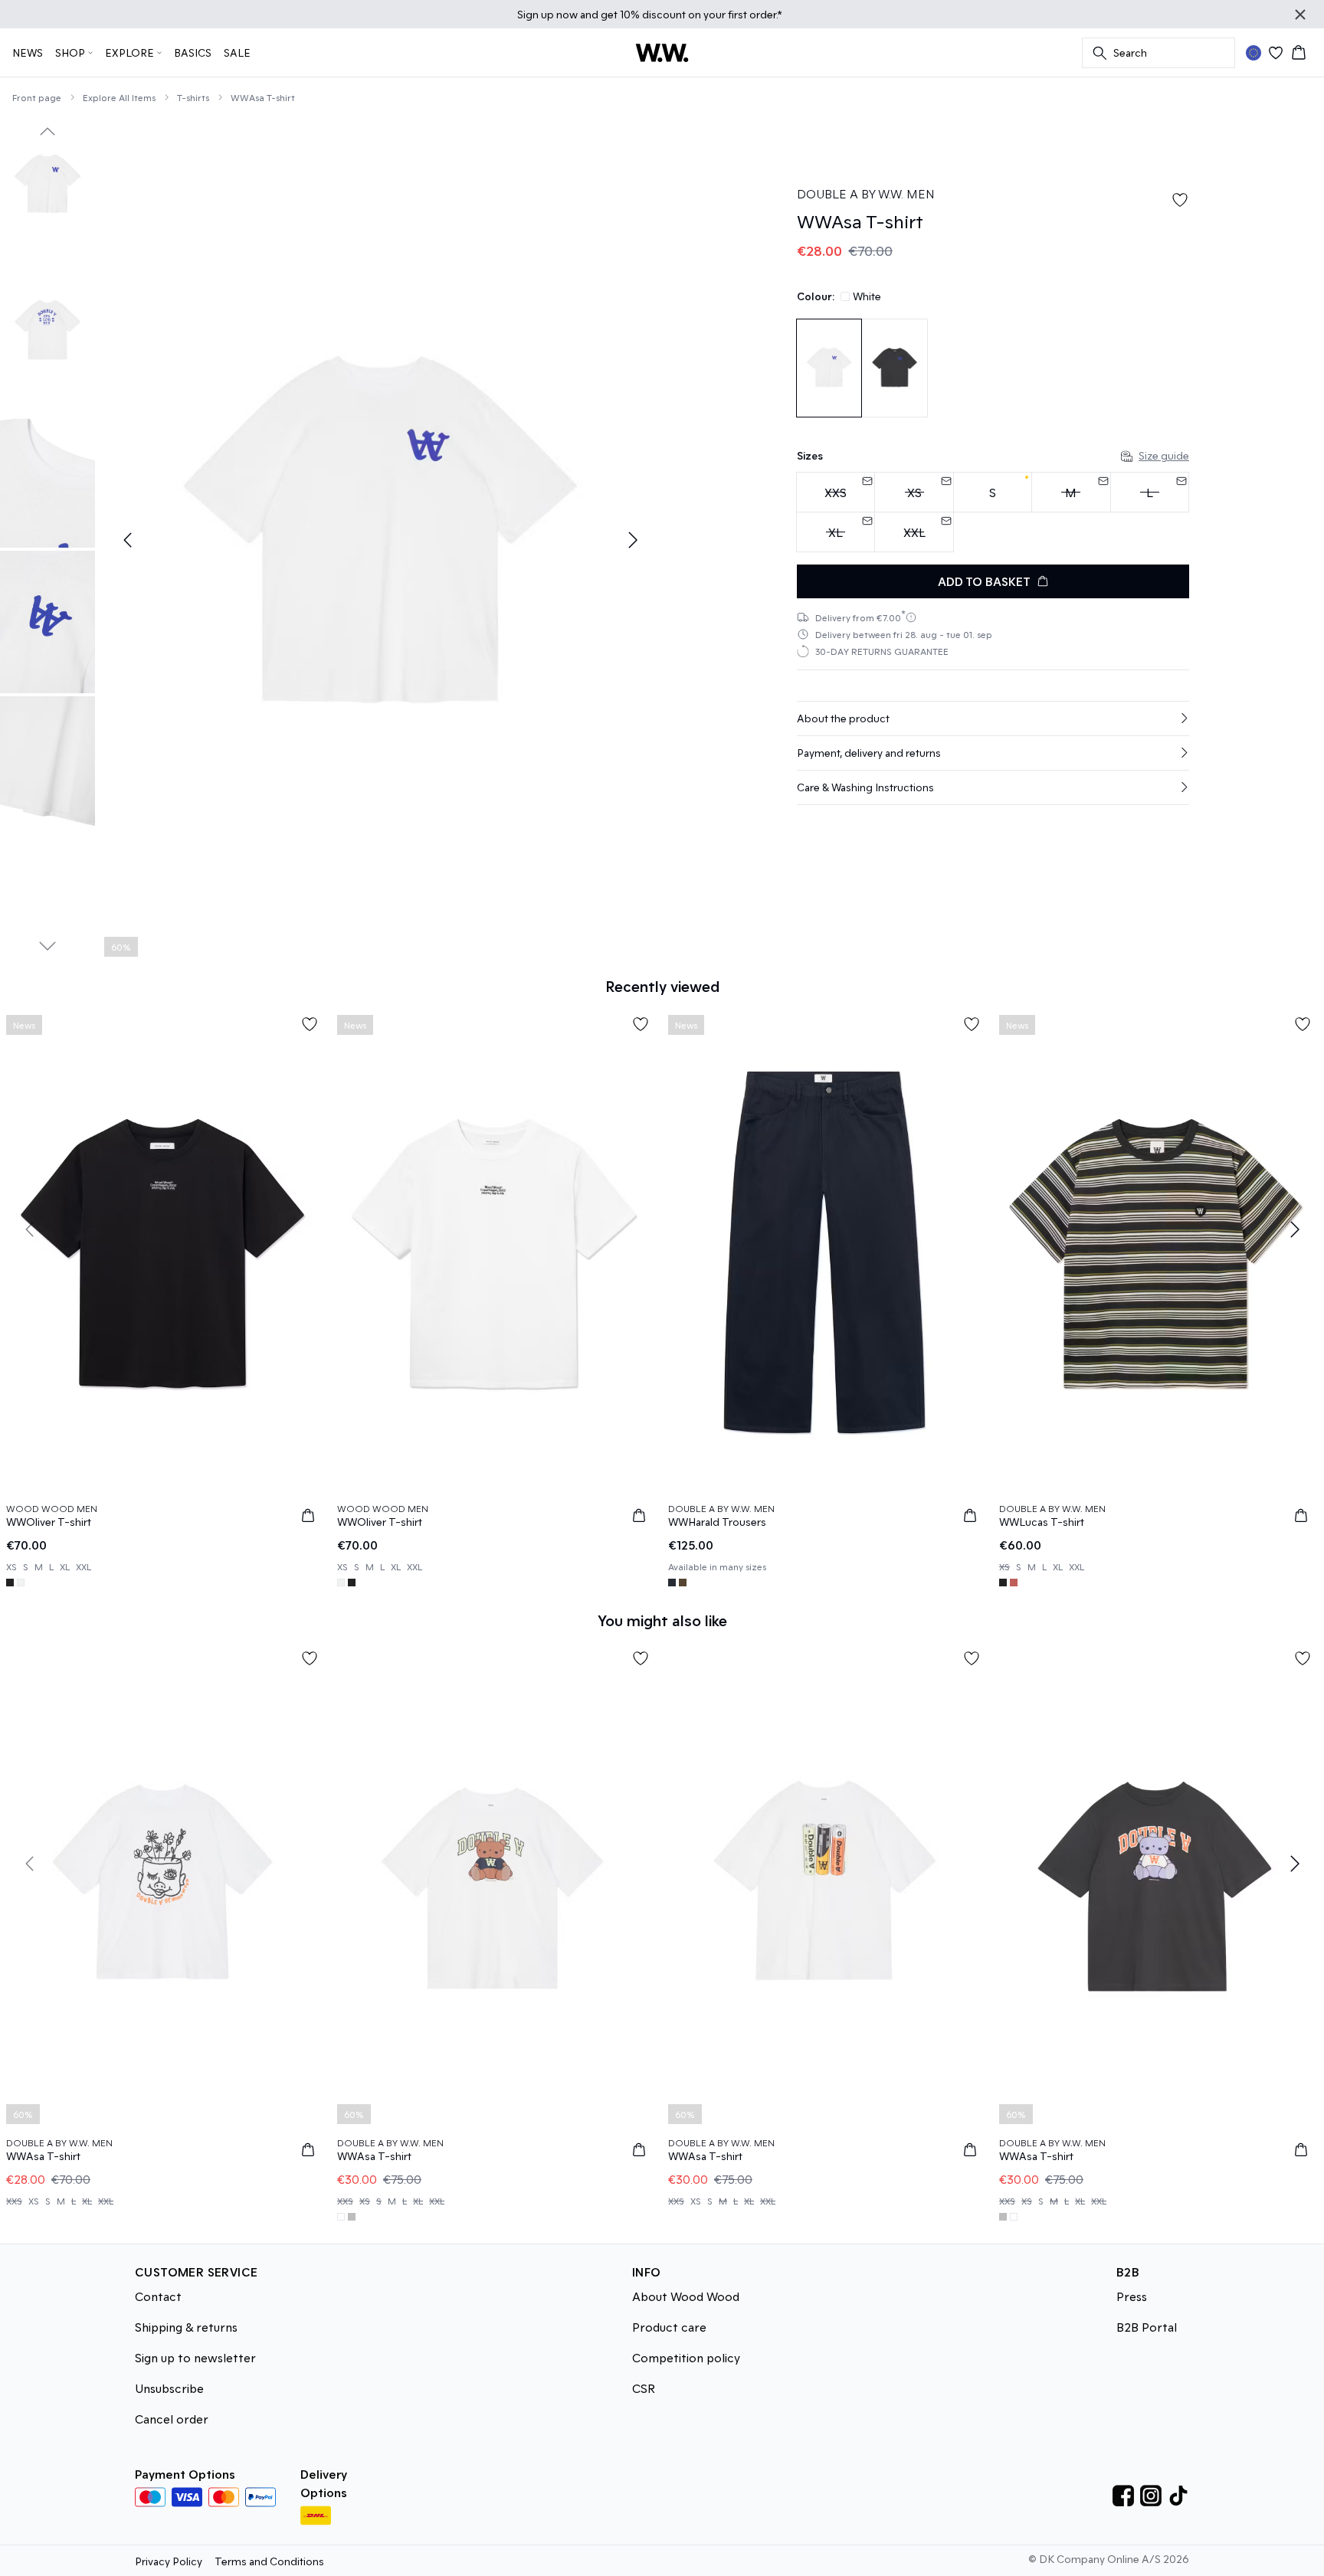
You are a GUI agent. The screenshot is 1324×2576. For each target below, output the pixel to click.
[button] (993, 718)
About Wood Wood (686, 2296)
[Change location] (1254, 53)
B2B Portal (1147, 2327)
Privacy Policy (169, 2561)
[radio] (993, 492)
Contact (158, 2296)
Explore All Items (119, 97)
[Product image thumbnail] (48, 185)
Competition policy (686, 2357)
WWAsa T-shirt (263, 97)
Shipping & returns (186, 2327)
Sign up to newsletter (195, 2357)
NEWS (28, 52)
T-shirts (193, 97)
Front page (37, 97)
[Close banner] (1300, 15)
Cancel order (172, 2419)
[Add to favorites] (1180, 200)
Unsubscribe (169, 2388)
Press (1132, 2296)
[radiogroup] (993, 512)
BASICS (193, 52)
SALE (237, 52)
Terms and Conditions (269, 2561)
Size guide (1164, 455)
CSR (644, 2388)
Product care (669, 2327)
